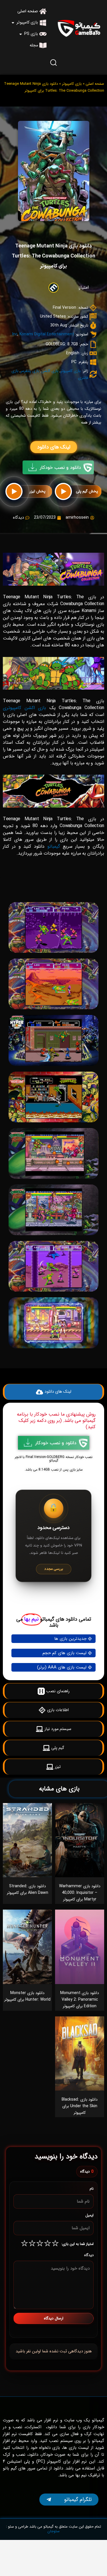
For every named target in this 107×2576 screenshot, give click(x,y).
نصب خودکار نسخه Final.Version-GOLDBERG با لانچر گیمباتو (54, 1459)
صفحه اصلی (95, 84)
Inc (15, 334)
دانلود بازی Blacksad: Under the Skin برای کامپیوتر (80, 2106)
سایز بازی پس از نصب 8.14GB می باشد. (54, 1470)
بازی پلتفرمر (30, 371)
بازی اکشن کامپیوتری (24, 708)
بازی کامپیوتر (72, 84)
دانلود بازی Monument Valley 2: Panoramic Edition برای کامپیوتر (80, 2000)
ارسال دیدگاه (54, 2318)
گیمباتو (54, 846)
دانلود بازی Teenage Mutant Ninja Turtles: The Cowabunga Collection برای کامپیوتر (53, 256)
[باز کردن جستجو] (54, 62)
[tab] (53, 889)
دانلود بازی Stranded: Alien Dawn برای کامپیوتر (28, 1889)
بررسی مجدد (54, 1569)
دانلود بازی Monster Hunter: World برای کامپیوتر (27, 1996)
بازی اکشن (50, 371)
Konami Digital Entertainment (47, 334)
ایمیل (89, 2215)
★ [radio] (55, 2244)
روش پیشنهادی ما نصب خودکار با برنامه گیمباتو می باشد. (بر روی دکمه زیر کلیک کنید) (56, 1421)
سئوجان (53, 2531)
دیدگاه (89, 2255)
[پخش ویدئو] (63, 491)
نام (92, 2189)
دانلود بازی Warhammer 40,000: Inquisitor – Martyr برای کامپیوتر (80, 1893)
